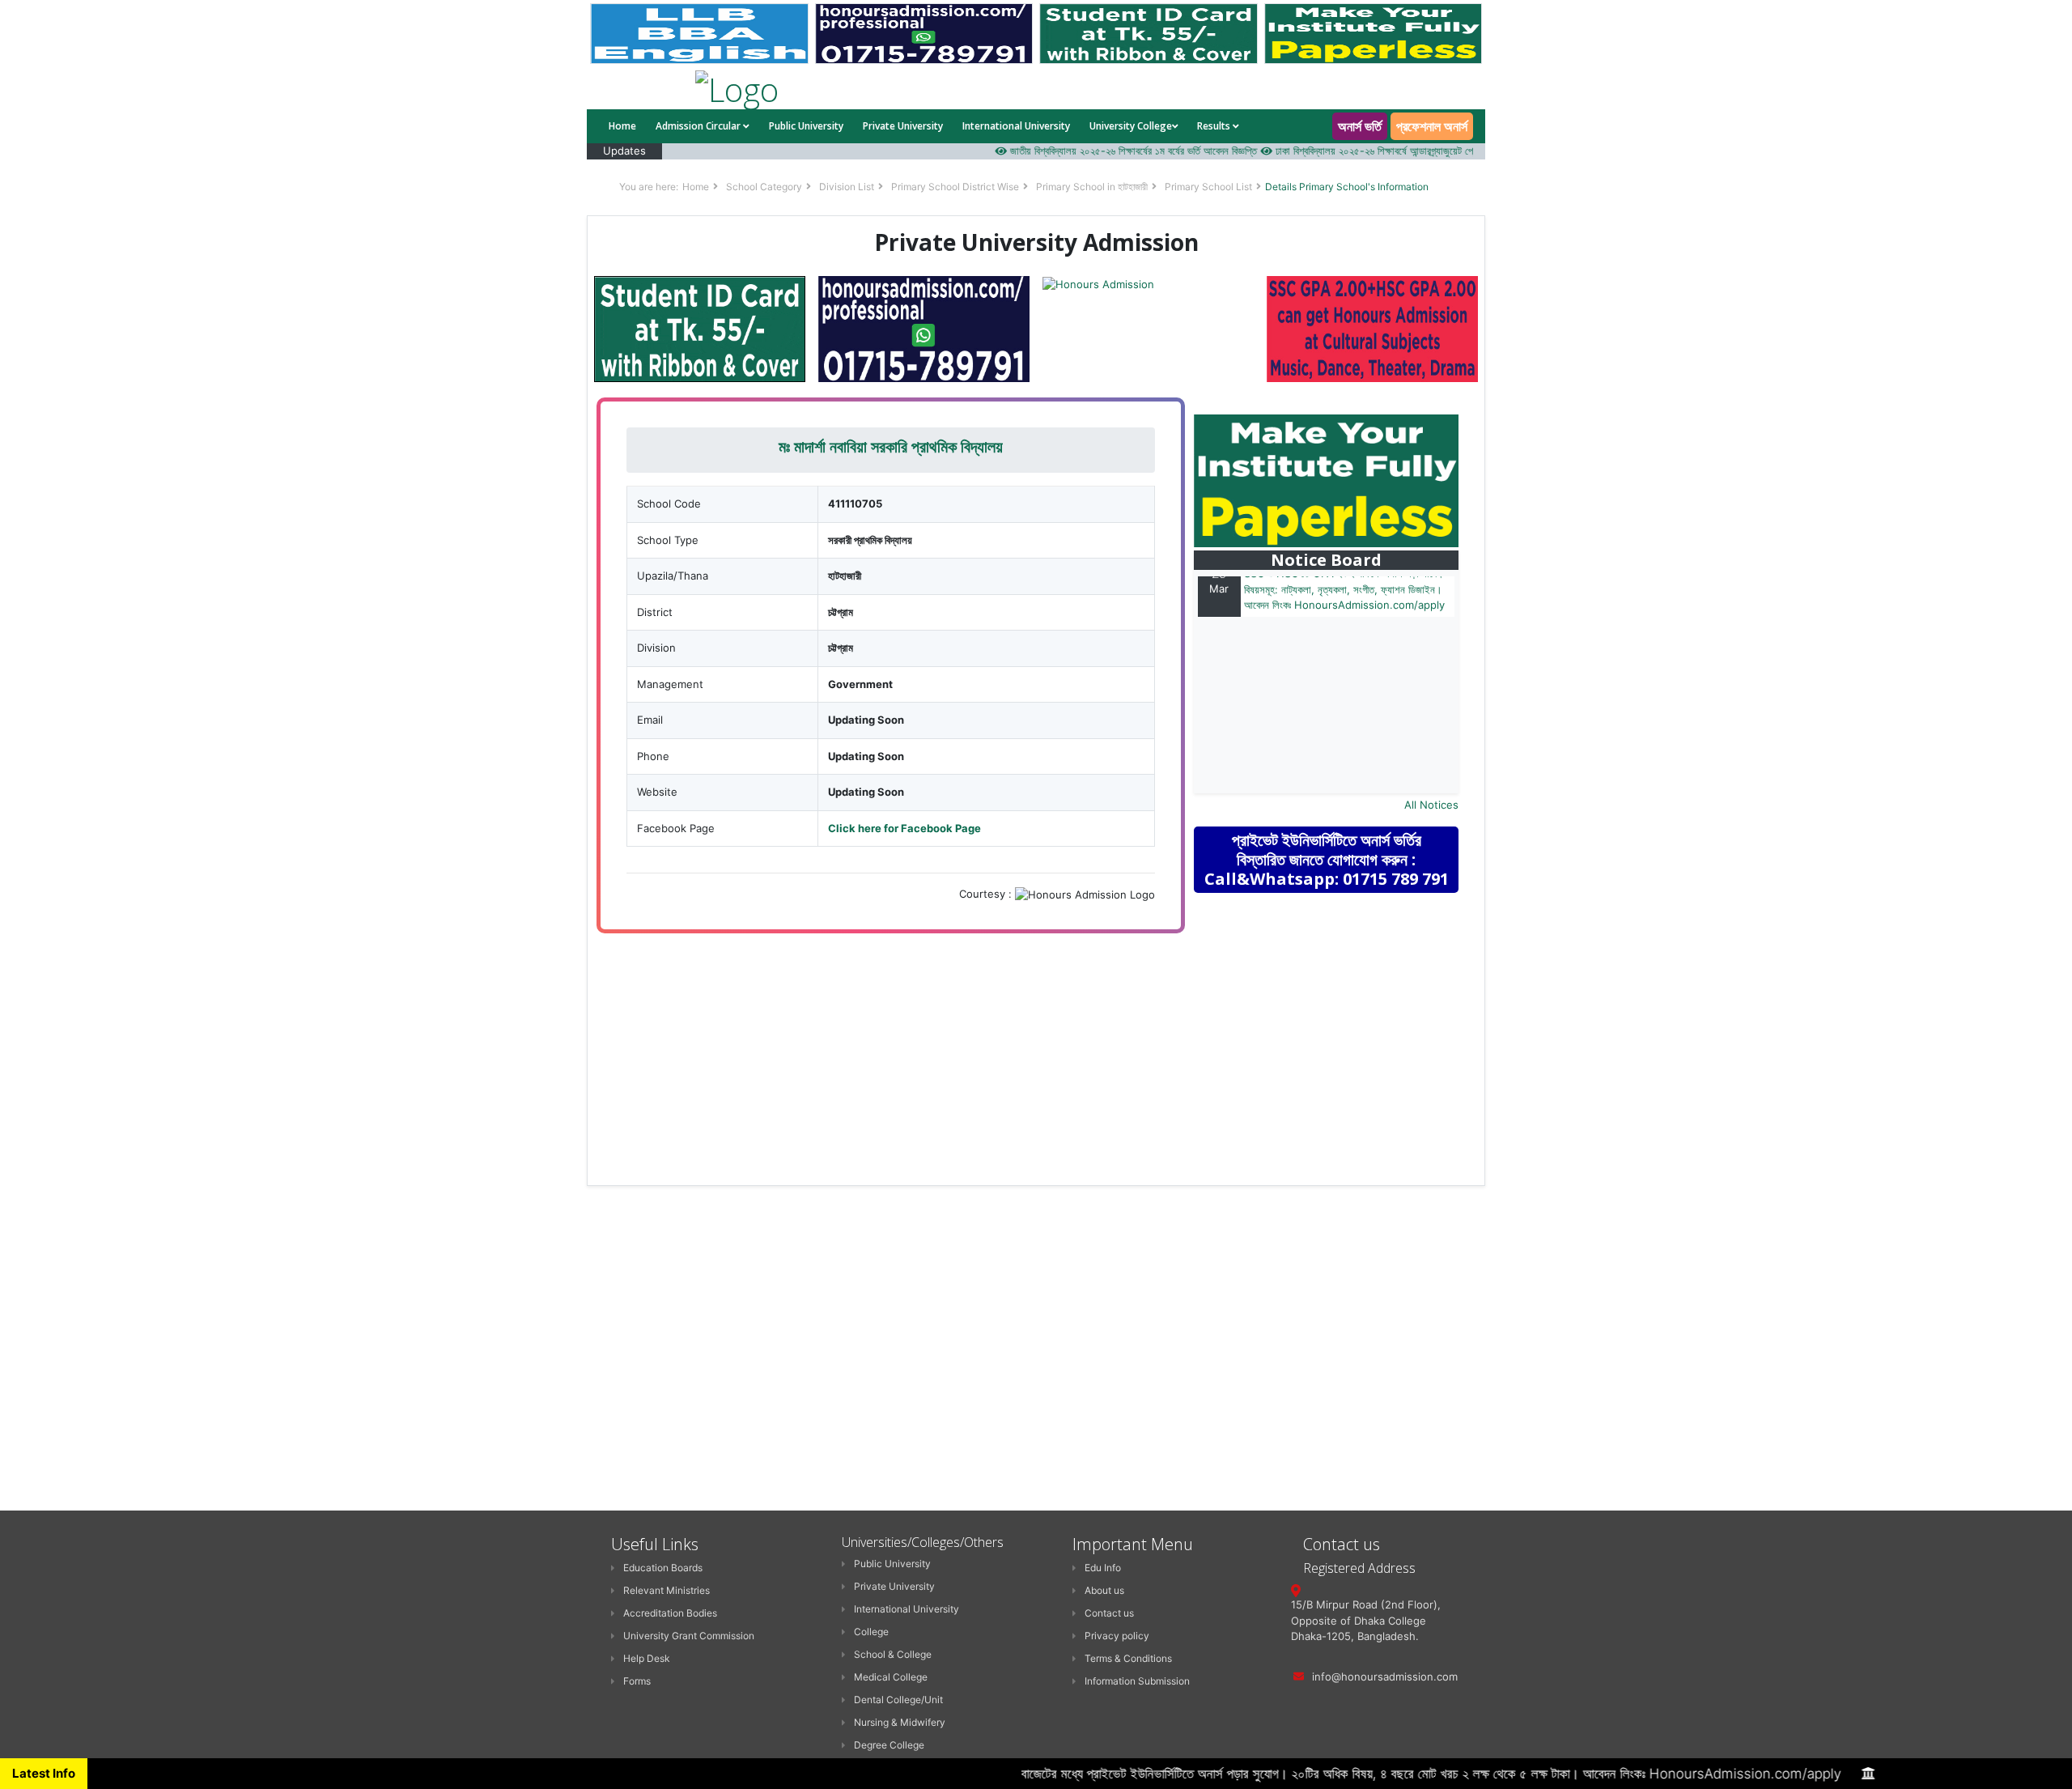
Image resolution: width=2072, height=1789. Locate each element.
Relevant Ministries (667, 1590)
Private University (903, 126)
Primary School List (1208, 187)
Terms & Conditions (1128, 1658)
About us (1104, 1590)
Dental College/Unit (898, 1700)
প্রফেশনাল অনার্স (1432, 126)
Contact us (1109, 1613)
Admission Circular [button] (699, 126)
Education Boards (663, 1568)
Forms (637, 1681)
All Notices (1431, 805)
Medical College (891, 1677)
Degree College (889, 1745)
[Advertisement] (1337, 1021)
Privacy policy (1117, 1636)
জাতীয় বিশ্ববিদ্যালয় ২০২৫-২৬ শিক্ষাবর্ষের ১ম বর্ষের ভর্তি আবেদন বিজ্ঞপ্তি (1101, 151)
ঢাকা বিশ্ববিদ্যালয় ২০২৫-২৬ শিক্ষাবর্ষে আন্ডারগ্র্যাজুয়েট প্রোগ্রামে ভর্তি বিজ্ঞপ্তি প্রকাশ (1389, 151)
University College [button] (1131, 126)
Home (622, 126)
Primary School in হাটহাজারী (1092, 187)
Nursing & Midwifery (900, 1722)
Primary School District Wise (955, 187)
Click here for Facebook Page (904, 828)
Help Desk (647, 1658)
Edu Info (1103, 1568)
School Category (764, 187)
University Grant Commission (689, 1636)
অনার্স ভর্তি (1360, 126)
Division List (847, 187)
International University (1016, 126)
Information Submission (1137, 1681)
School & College (893, 1654)
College (871, 1632)
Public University (806, 126)
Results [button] (1215, 126)
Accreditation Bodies (670, 1613)
